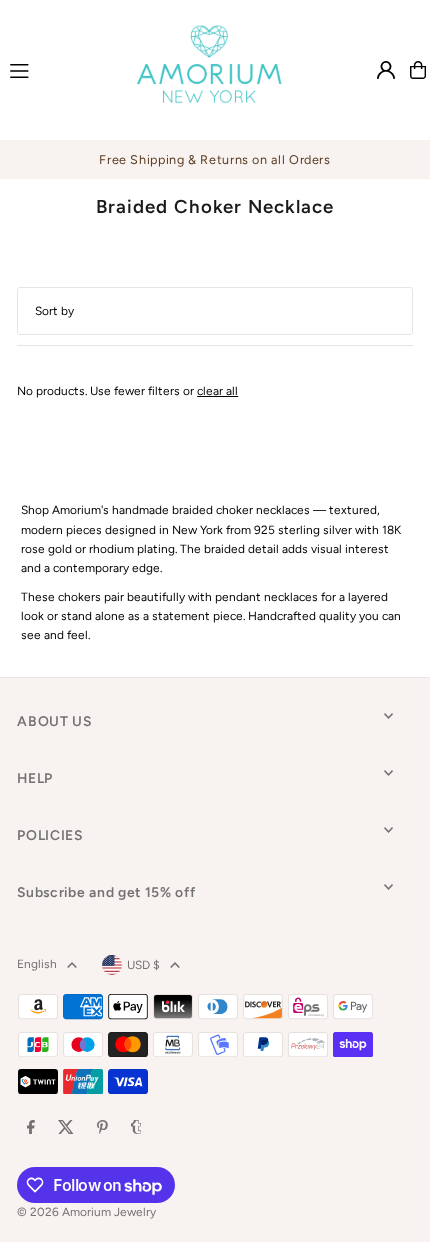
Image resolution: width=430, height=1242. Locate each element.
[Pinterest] (102, 1128)
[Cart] (418, 70)
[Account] (386, 70)
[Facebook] (31, 1128)
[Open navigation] (53, 69)
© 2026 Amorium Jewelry (86, 1212)
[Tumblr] (136, 1128)
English (37, 964)
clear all (217, 391)
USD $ (143, 965)
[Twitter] (66, 1128)
